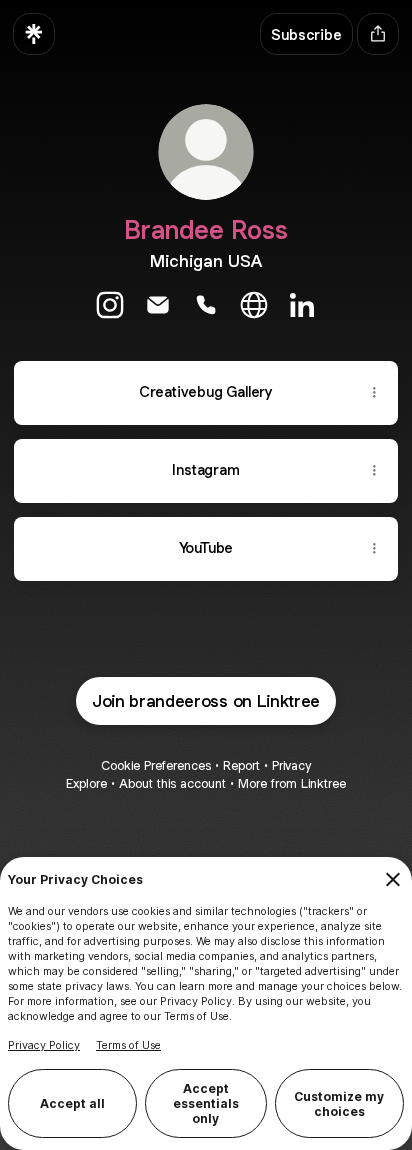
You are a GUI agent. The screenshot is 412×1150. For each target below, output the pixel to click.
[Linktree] (34, 34)
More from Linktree (292, 783)
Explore (86, 783)
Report (241, 765)
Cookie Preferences (156, 765)
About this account (172, 783)
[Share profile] (378, 34)
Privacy (291, 765)
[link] (110, 305)
